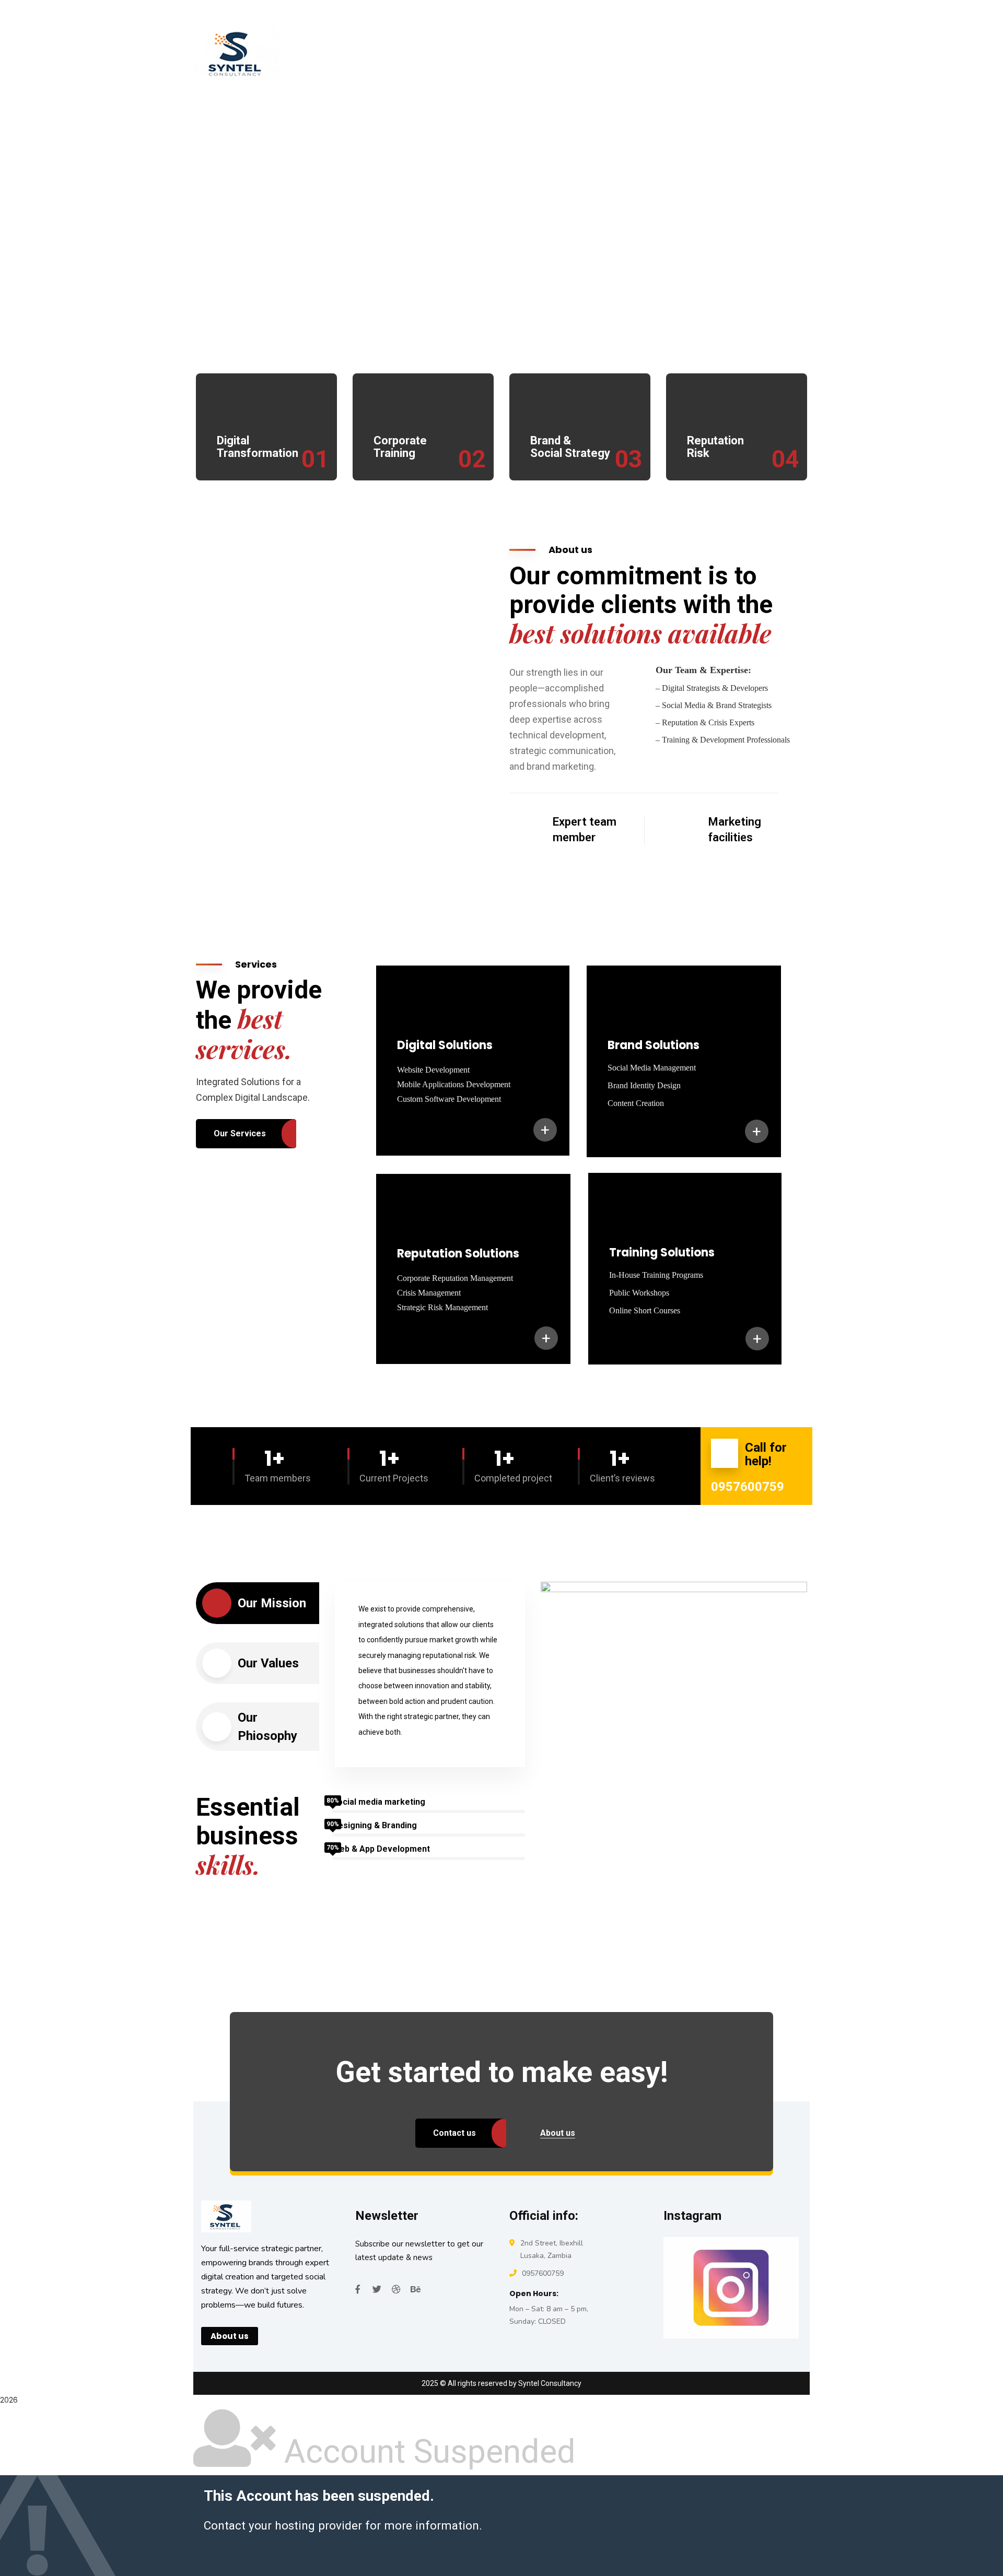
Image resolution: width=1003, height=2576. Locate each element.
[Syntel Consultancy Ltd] (279, 53)
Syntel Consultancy (550, 2383)
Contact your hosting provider (283, 2525)
